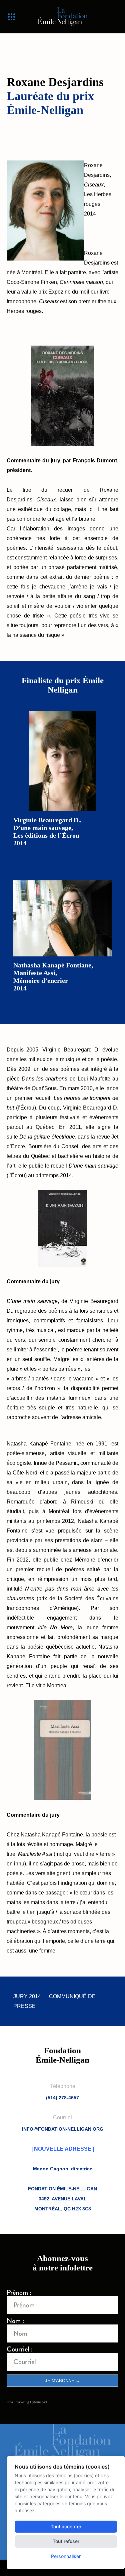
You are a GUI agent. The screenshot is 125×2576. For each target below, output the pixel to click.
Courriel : (20, 2349)
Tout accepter (66, 2526)
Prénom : (19, 2293)
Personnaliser (66, 2556)
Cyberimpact (38, 2402)
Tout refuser (66, 2541)
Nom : (15, 2321)
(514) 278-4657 (62, 2098)
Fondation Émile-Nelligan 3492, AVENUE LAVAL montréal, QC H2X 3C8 (62, 2199)
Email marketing (18, 2402)
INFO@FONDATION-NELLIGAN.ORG (63, 2129)
